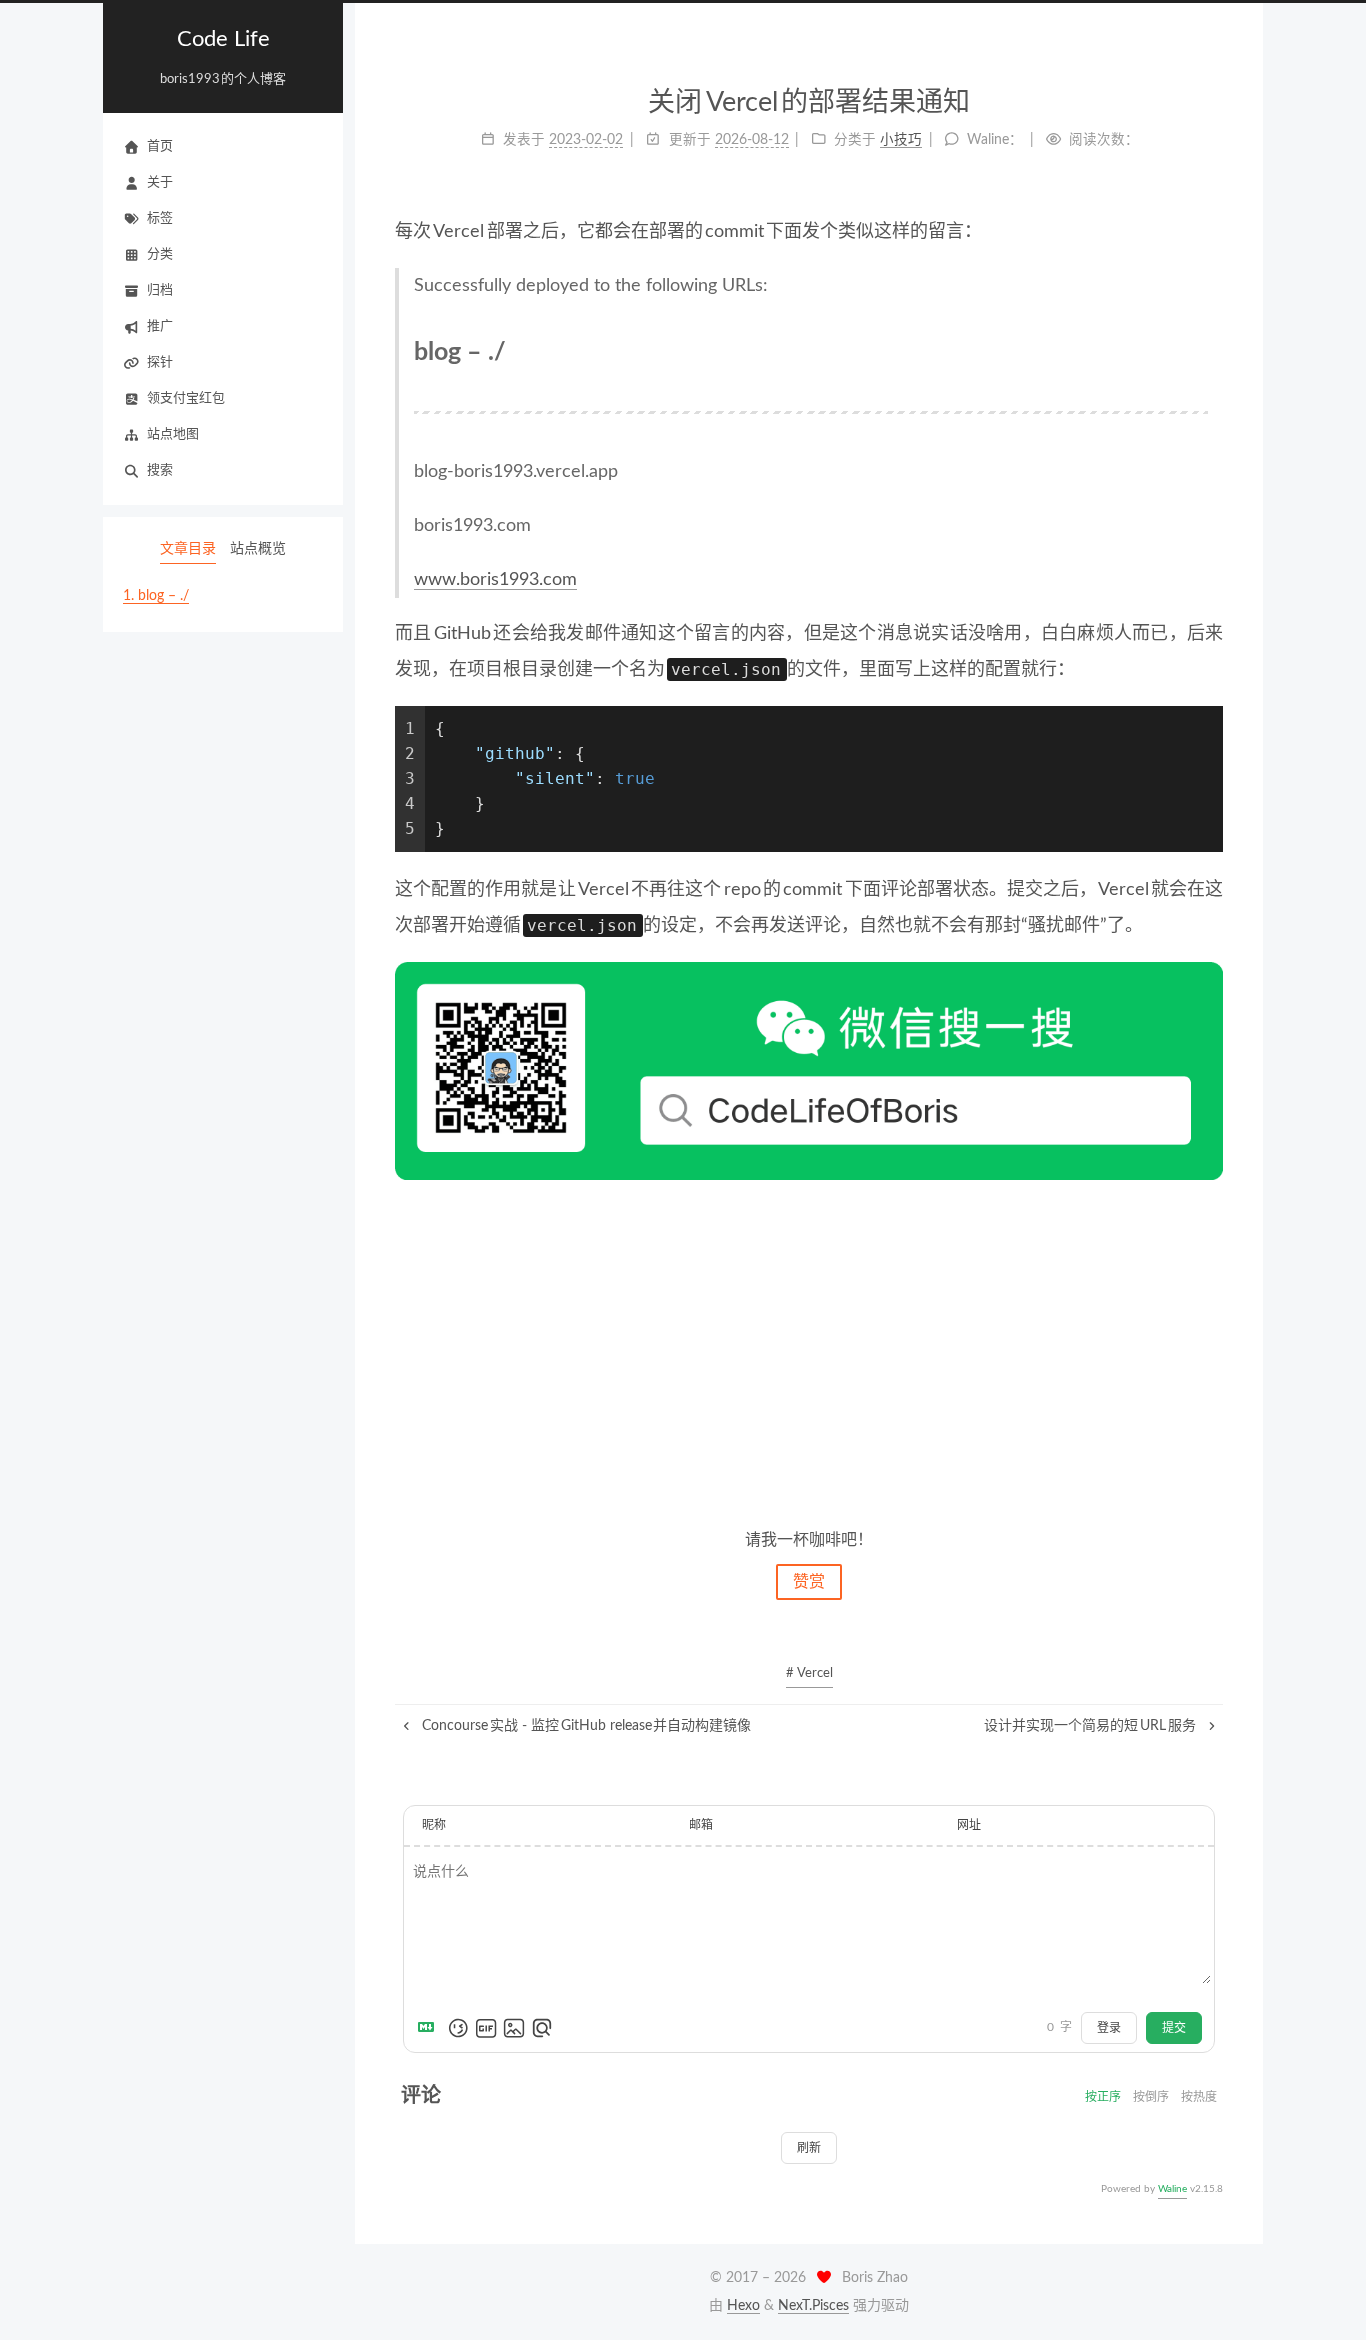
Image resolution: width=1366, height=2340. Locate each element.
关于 (160, 182)
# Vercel (809, 1673)
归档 (160, 290)
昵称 (434, 1825)
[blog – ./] (1196, 351)
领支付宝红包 (186, 398)
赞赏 (809, 1582)
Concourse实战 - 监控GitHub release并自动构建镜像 (584, 1726)
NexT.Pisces (813, 2306)
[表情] (458, 2028)
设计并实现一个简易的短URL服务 (1092, 1726)
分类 (160, 254)
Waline (1172, 2189)
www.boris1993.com (495, 580)
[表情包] (486, 2028)
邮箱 (701, 1825)
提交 (1174, 2028)
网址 (969, 1825)
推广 (160, 326)
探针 (160, 362)
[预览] (542, 2028)
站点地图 (173, 434)
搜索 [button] (160, 470)
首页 (160, 146)
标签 (160, 218)
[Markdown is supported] (430, 2028)
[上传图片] (514, 2028)
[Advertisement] (809, 1352)
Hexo (743, 2306)
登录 (1109, 2028)
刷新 (809, 2148)
